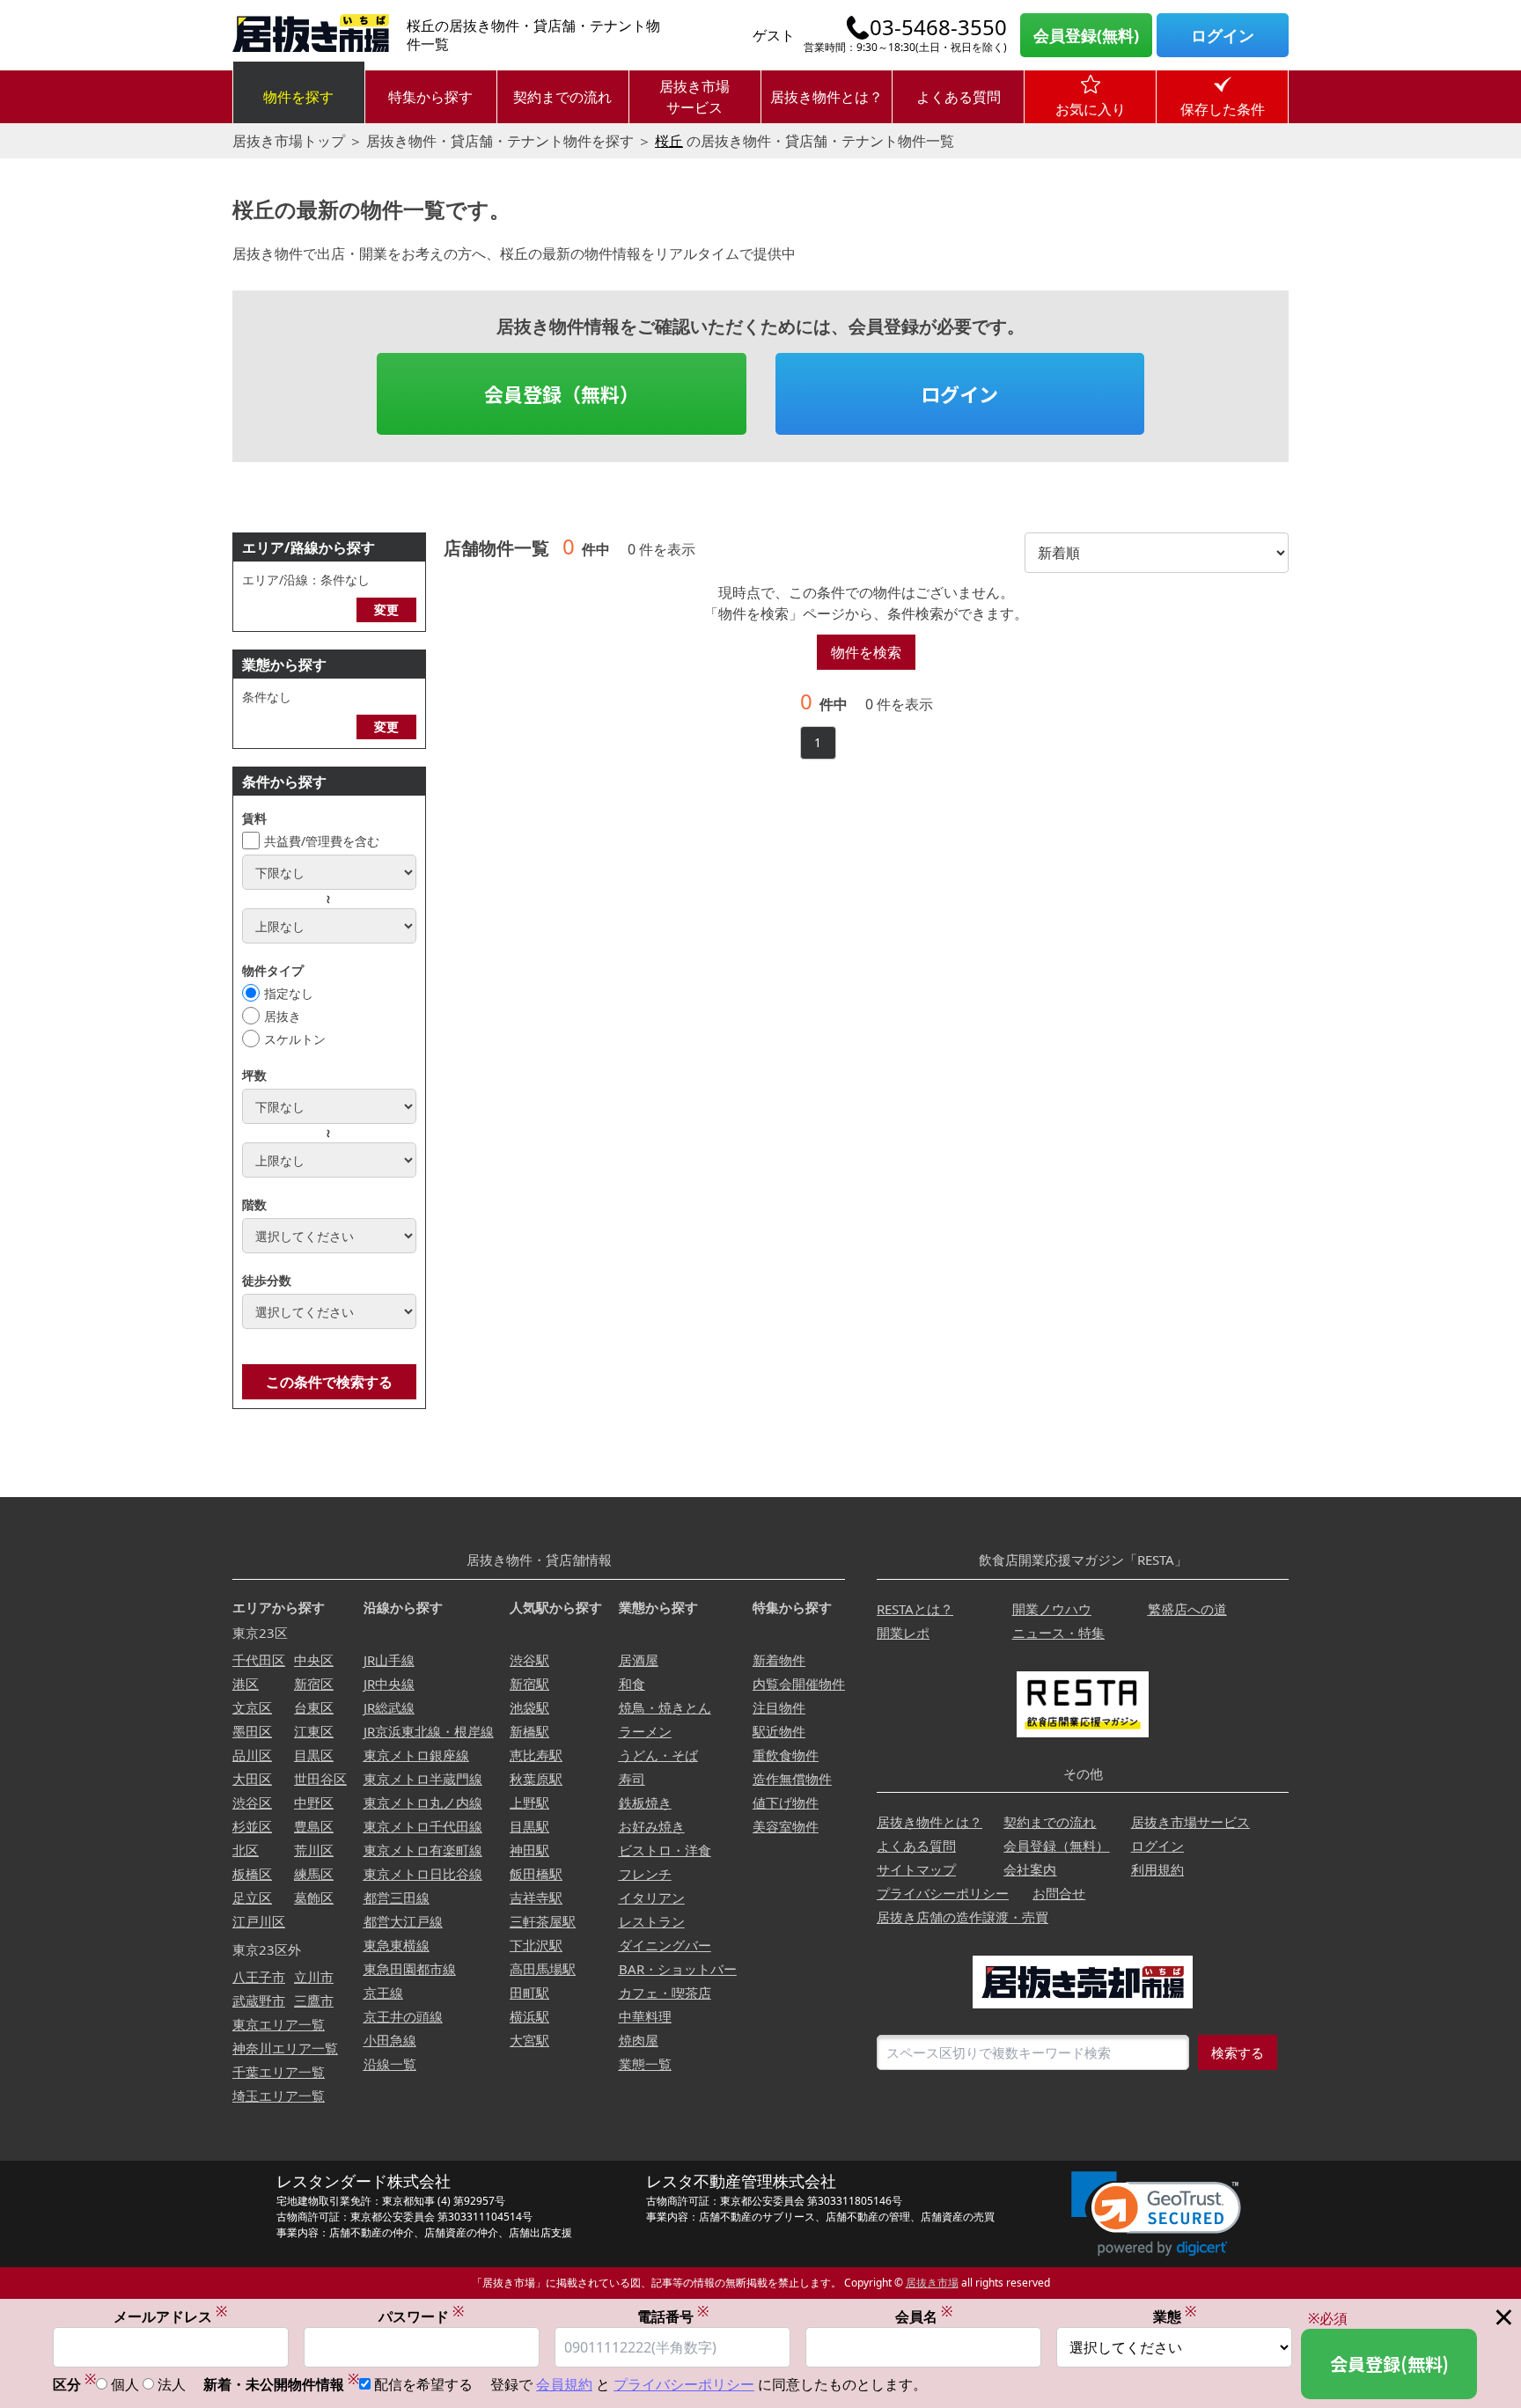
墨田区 (252, 1731)
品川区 (252, 1755)
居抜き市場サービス (694, 97)
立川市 (314, 1977)
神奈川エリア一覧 (285, 2048)
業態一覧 (645, 2064)
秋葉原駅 (536, 1779)
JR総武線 (389, 1707)
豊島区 (314, 1826)
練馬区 (314, 1874)
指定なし (289, 993)
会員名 (924, 2316)
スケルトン (295, 1039)
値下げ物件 (786, 1802)
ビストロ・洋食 (665, 1850)
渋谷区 (252, 1802)
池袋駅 (529, 1707)
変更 (386, 609)
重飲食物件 (786, 1755)
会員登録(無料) (1086, 35)
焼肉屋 (639, 2040)
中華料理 (645, 2016)
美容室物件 (786, 1826)
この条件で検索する (329, 1382)
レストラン (652, 1921)
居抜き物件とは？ (827, 97)
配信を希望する (423, 2384)
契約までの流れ (562, 97)
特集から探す (430, 97)
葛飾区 (314, 1898)
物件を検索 (866, 652)
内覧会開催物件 (799, 1684)
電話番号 (673, 2316)
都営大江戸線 (403, 1921)
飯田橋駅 (536, 1874)
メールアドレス (170, 2316)
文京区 (252, 1707)
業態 (1175, 2316)
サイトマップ (916, 1869)
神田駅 (529, 1850)
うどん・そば (658, 1755)
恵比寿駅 (536, 1755)
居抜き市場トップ (289, 141)
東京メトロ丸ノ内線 (423, 1802)
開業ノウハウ (1052, 1609)
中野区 (314, 1802)
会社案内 (1030, 1869)
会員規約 (564, 2384)
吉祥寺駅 (536, 1898)
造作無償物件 (792, 1779)
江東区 (314, 1731)
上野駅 (529, 1802)
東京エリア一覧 (279, 2024)
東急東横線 (397, 1945)
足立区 (252, 1898)
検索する (1238, 2052)
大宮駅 (529, 2040)
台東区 (314, 1707)
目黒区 (314, 1755)
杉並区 (252, 1826)
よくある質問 (959, 97)
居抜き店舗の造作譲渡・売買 (963, 1917)
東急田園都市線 (410, 1969)
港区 (246, 1684)
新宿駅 (529, 1684)
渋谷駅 (529, 1660)
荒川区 (314, 1850)
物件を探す (298, 97)
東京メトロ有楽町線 (423, 1850)
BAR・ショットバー (678, 1969)
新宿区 (314, 1684)
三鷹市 (314, 2001)
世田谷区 (320, 1779)
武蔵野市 (259, 2001)
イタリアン (652, 1898)
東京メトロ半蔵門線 (423, 1779)
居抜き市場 (932, 2283)
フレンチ (645, 1874)
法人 (172, 2384)
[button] (1156, 2214)
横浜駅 (529, 2016)
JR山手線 (389, 1660)
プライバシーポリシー (943, 1893)
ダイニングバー (665, 1945)
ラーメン (645, 1731)
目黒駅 (529, 1826)
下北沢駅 (536, 1945)
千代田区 (259, 1660)
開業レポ (903, 1633)
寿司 (632, 1779)
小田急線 (390, 2040)
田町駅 (529, 1993)
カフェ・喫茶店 (665, 1993)
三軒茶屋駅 (543, 1921)
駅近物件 (779, 1731)
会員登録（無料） (562, 393)
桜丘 (669, 141)
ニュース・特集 (1058, 1633)
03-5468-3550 (938, 27)
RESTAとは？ (915, 1609)
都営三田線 (397, 1898)
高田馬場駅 (543, 1969)
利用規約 (1157, 1869)
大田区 (252, 1779)
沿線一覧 (390, 2064)
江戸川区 (259, 1921)
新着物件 (779, 1660)
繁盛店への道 (1187, 1609)
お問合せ (1059, 1893)
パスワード (421, 2316)
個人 (125, 2384)
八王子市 (259, 1977)
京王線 (383, 1993)
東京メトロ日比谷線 (423, 1874)
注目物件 (779, 1707)
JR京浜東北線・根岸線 (429, 1731)
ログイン (1223, 35)
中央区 (314, 1660)
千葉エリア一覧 (279, 2072)
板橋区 (252, 1874)
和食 (632, 1684)
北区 (246, 1850)
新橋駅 (529, 1731)
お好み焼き (652, 1826)
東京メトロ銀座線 (416, 1755)
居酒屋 (639, 1660)
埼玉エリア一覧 (279, 2096)
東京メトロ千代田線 (423, 1826)
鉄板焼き (645, 1802)
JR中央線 (389, 1684)
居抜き (283, 1016)
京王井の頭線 (403, 2016)
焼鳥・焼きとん (665, 1707)
